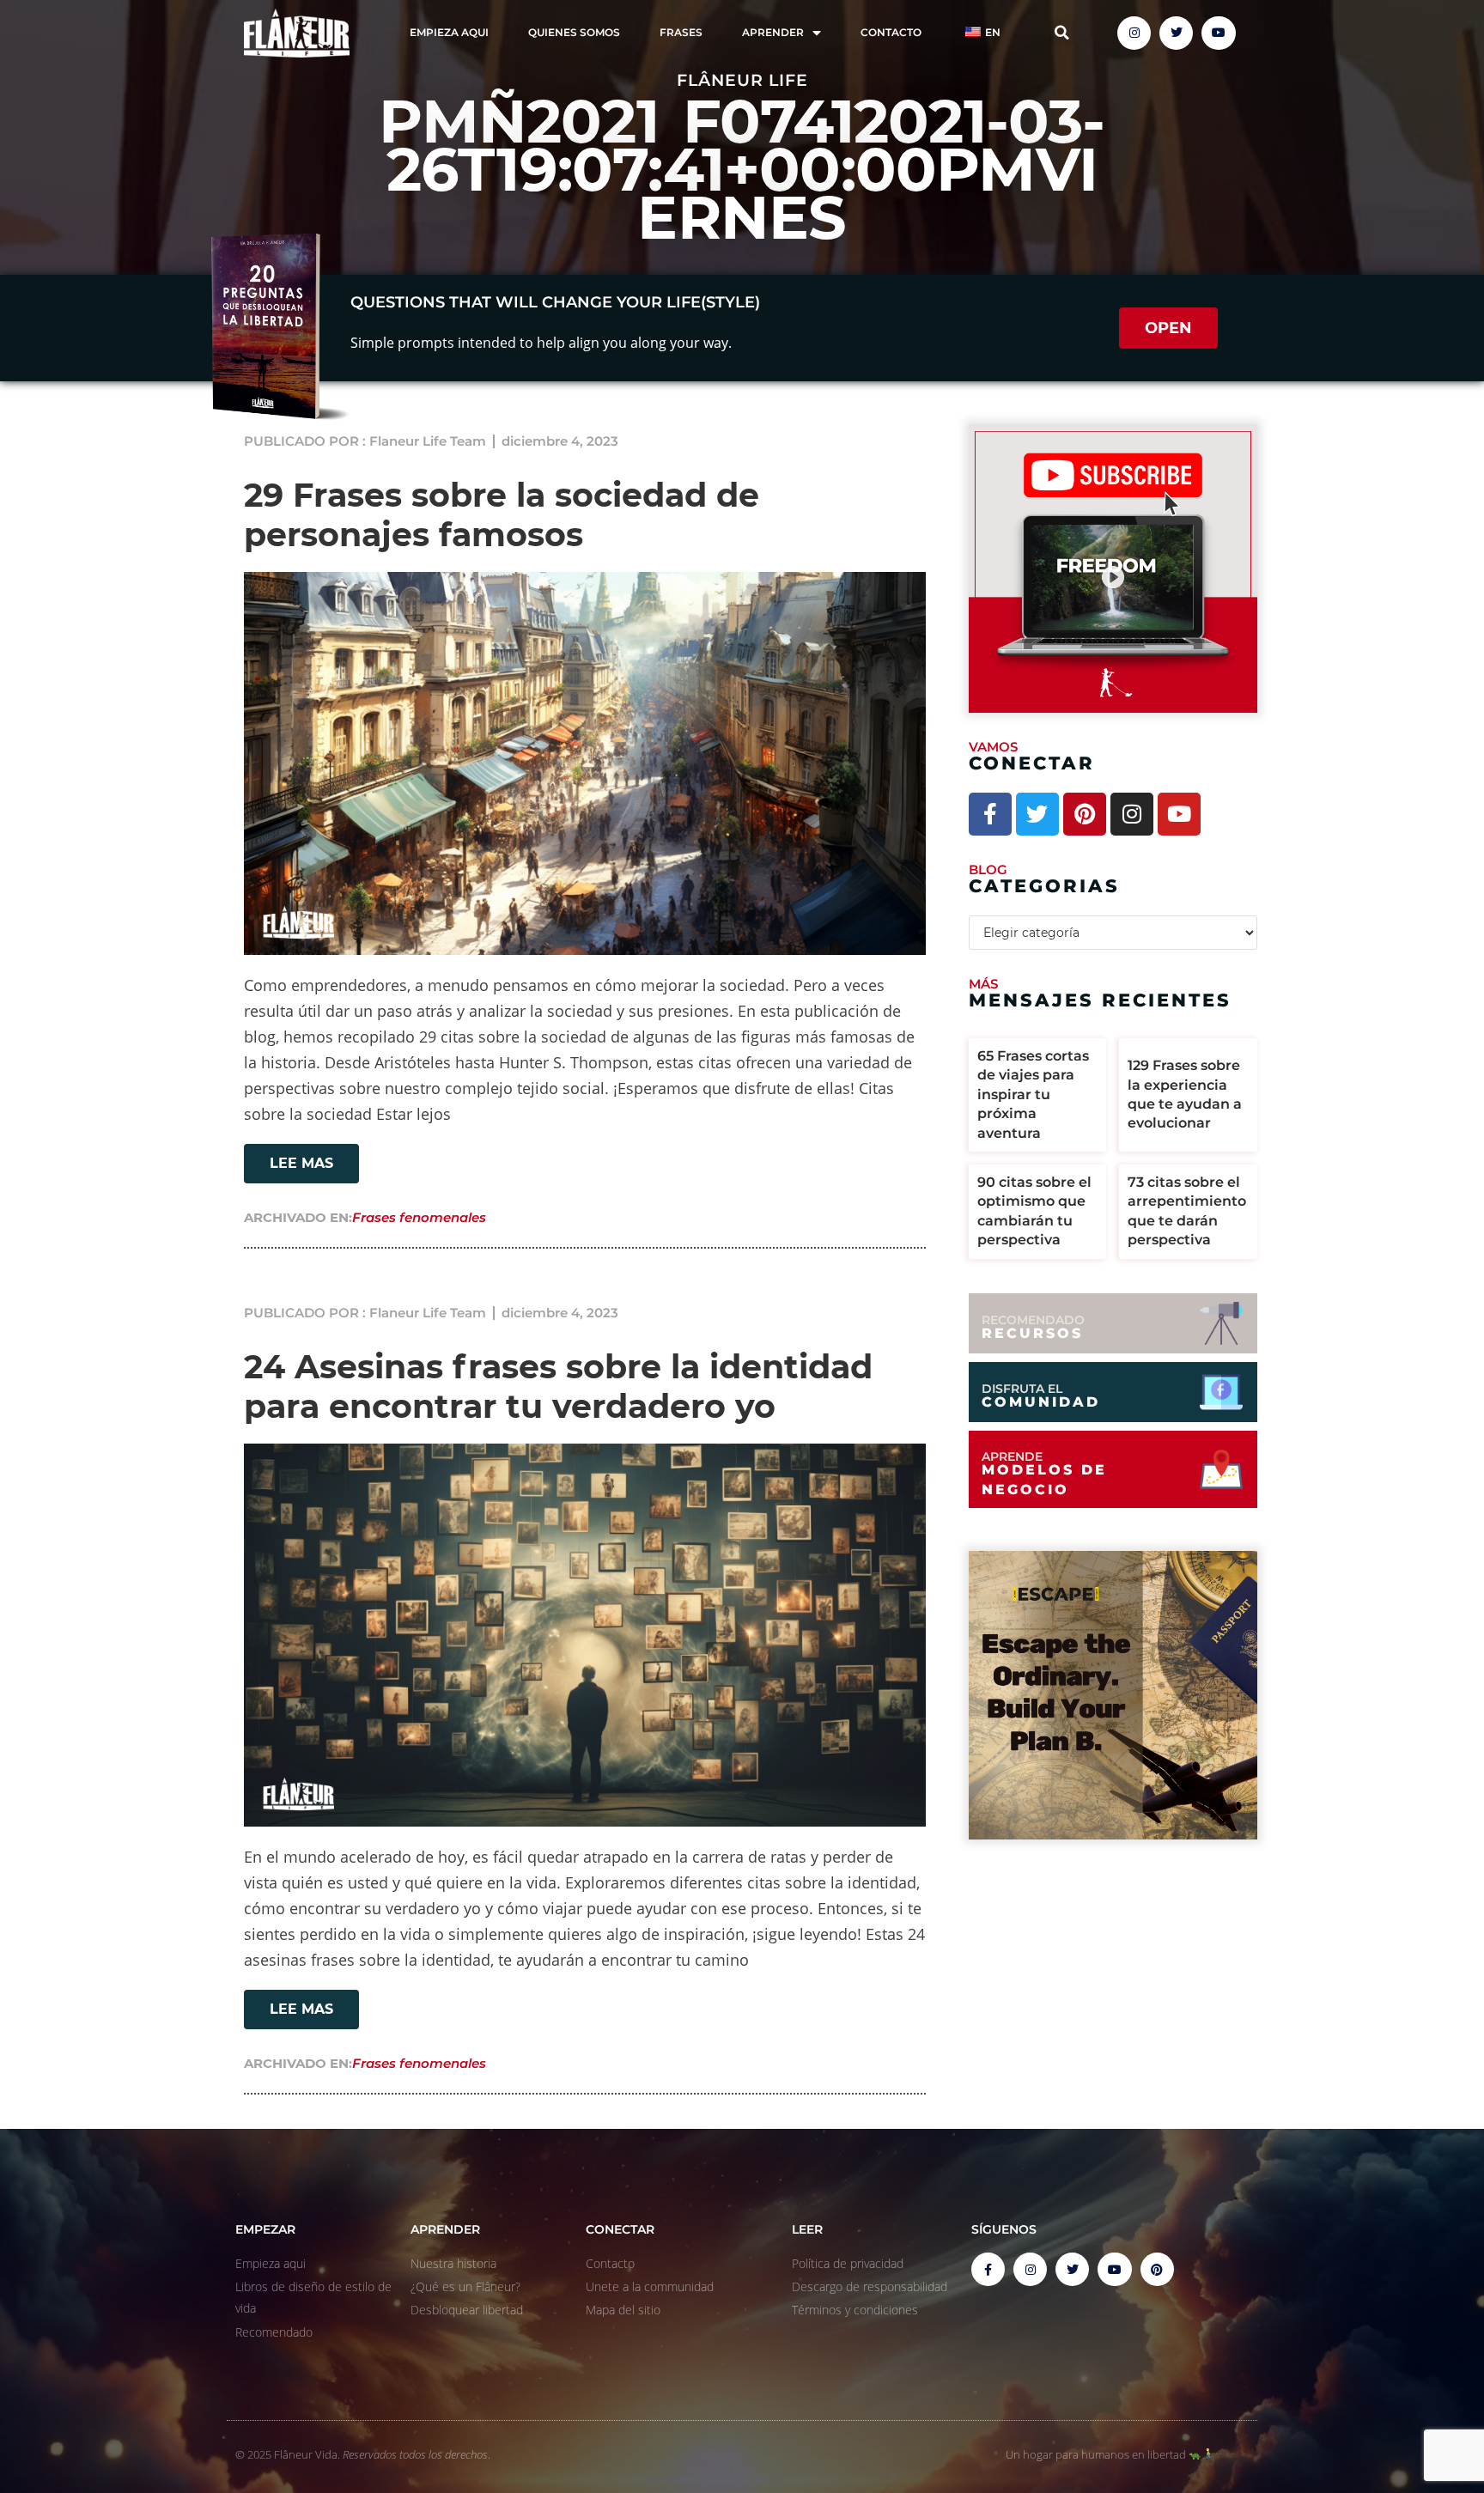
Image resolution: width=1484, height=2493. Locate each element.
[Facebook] (990, 814)
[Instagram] (1134, 33)
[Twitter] (1176, 33)
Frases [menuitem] (681, 32)
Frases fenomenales (419, 1217)
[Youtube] (1218, 33)
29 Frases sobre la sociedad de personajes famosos (502, 515)
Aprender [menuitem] (773, 32)
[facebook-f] (988, 2269)
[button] (1062, 33)
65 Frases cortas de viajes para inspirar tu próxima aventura (1033, 1094)
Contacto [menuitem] (891, 32)
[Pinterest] (1085, 814)
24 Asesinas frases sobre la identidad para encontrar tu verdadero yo (558, 1386)
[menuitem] (981, 33)
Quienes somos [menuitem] (574, 32)
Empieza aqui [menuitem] (449, 32)
